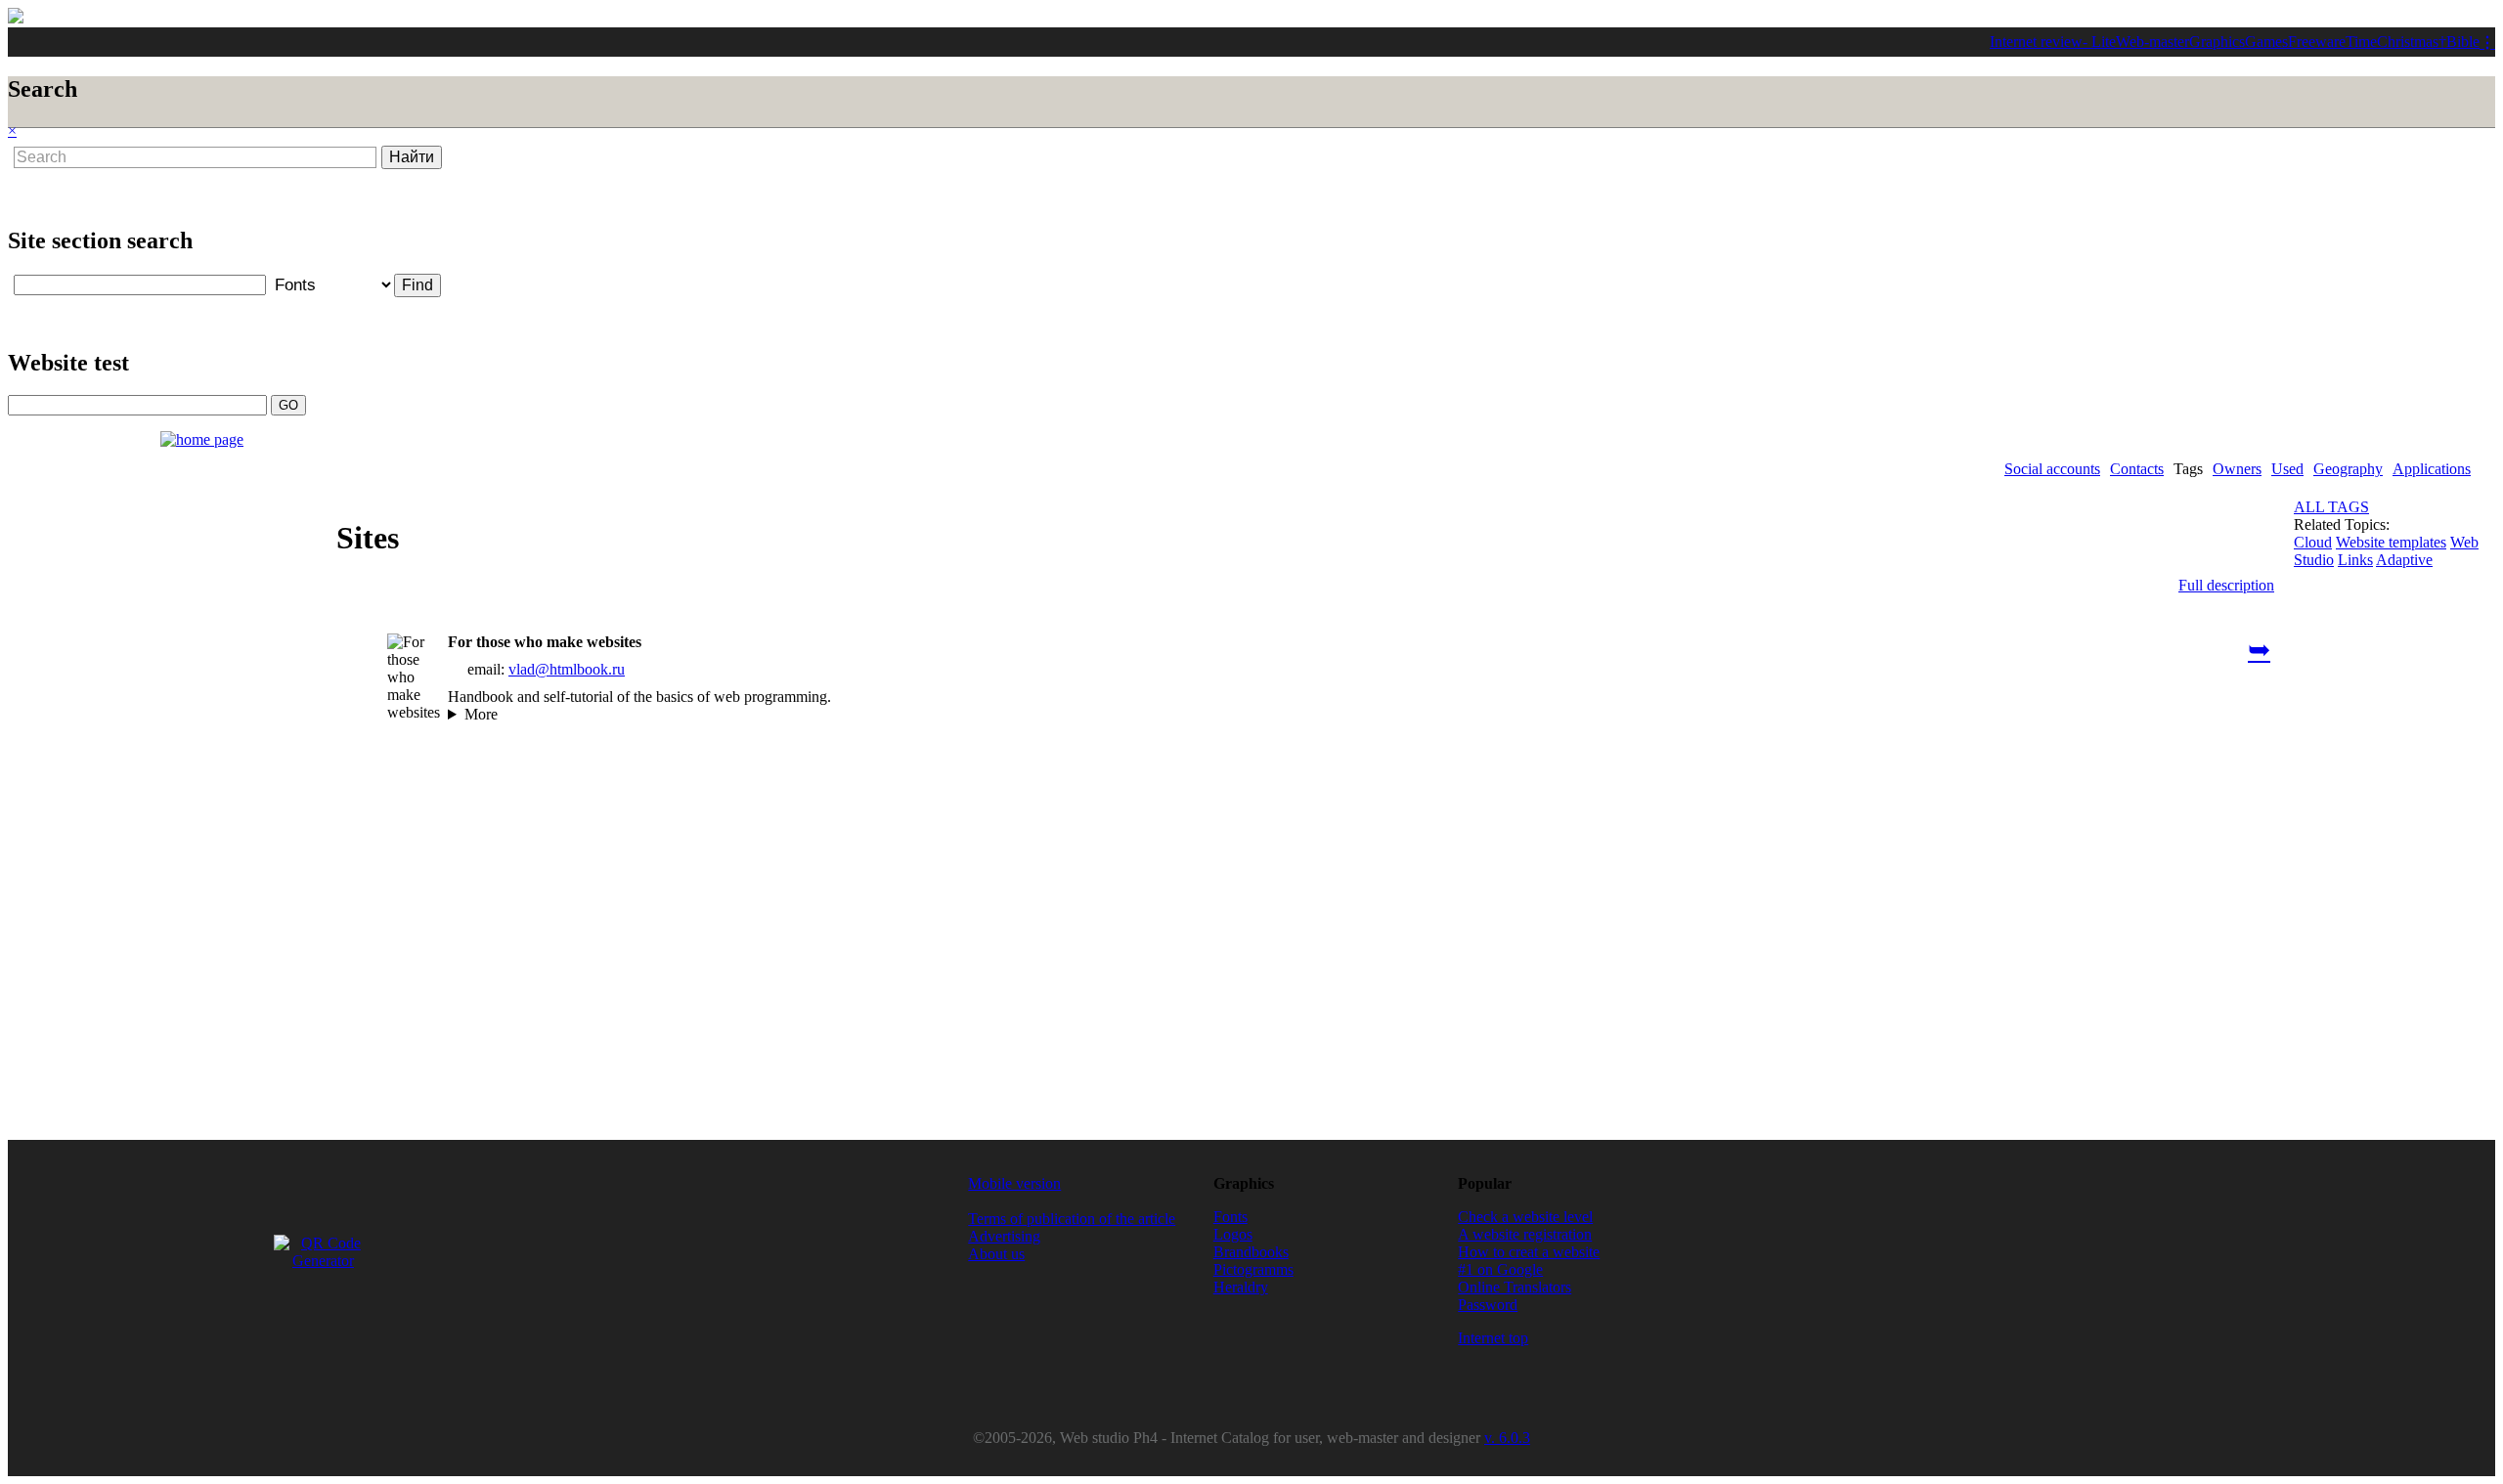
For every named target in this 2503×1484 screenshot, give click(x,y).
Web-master (2152, 42)
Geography (2348, 469)
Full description (2226, 585)
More (481, 714)
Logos (1233, 1234)
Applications (2432, 469)
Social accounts (2052, 469)
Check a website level (1525, 1217)
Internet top (1493, 1338)
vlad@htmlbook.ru (567, 669)
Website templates (2391, 542)
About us (996, 1254)
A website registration (1525, 1234)
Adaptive (2404, 560)
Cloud (2313, 542)
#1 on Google (1500, 1269)
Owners (2237, 469)
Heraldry (1241, 1287)
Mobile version (1014, 1183)
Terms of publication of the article (1072, 1219)
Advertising (1004, 1236)
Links (2355, 560)
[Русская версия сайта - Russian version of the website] (16, 18)
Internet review (2036, 42)
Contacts (2137, 469)
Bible (2463, 42)
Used (2287, 469)
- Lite (2099, 42)
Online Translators (1515, 1287)
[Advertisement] (510, 190)
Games (2266, 42)
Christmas (2408, 42)
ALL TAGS (2331, 507)
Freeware (2317, 42)
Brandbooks (1251, 1252)
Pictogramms (1253, 1269)
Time (2361, 42)
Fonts (1230, 1217)
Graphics (2217, 42)
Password (1488, 1305)
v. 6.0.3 (1507, 1438)
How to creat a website (1529, 1252)
